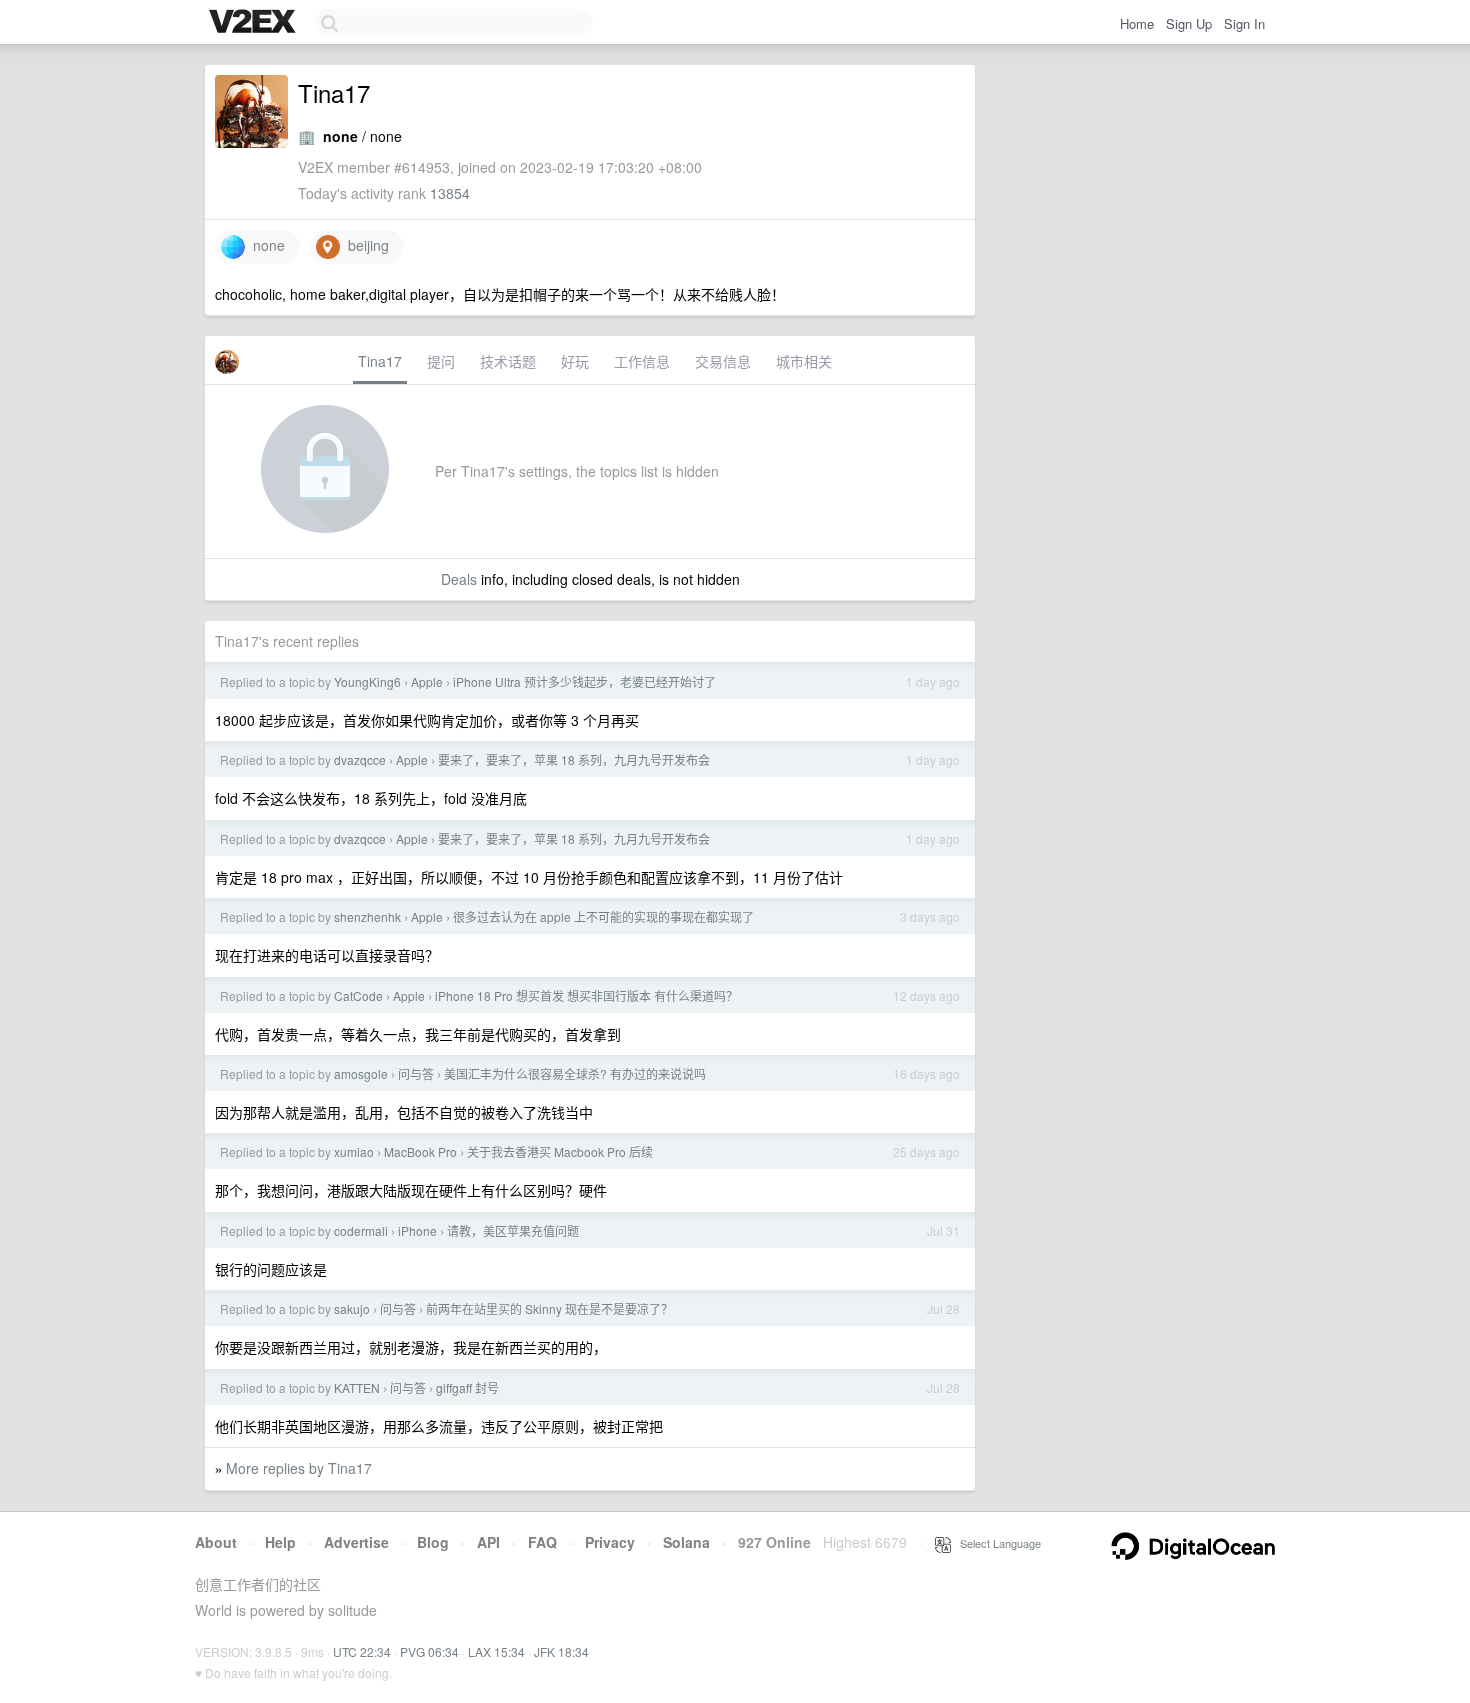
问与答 (416, 1073)
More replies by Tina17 (299, 1468)
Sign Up (1189, 23)
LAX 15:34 (496, 1651)
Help (280, 1542)
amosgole (361, 1073)
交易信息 (723, 361)
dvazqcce (360, 759)
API (488, 1542)
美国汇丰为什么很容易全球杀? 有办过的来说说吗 (575, 1073)
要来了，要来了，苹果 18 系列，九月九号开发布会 (574, 759)
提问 (441, 361)
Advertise (356, 1542)
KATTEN (357, 1387)
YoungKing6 (367, 681)
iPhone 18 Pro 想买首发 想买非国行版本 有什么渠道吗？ (586, 995)
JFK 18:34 (561, 1651)
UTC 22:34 (362, 1651)
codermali (361, 1230)
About (216, 1542)
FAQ (542, 1542)
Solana (686, 1542)
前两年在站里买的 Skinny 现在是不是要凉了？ (549, 1308)
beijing (364, 245)
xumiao (354, 1151)
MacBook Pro (420, 1151)
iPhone (417, 1230)
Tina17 (380, 361)
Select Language (996, 1543)
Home (1137, 23)
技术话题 (508, 361)
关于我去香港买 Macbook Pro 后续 (560, 1151)
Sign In (1244, 23)
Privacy (610, 1542)
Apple (427, 681)
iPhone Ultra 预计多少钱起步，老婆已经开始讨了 (584, 681)
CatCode (358, 995)
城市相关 (804, 361)
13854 (450, 193)
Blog (433, 1542)
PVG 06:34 (429, 1651)
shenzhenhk (367, 916)
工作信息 (642, 361)
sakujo (352, 1308)
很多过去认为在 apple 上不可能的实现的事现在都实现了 (603, 916)
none (265, 245)
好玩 (575, 361)
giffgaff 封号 (467, 1387)
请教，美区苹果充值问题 (513, 1230)
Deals (459, 579)
